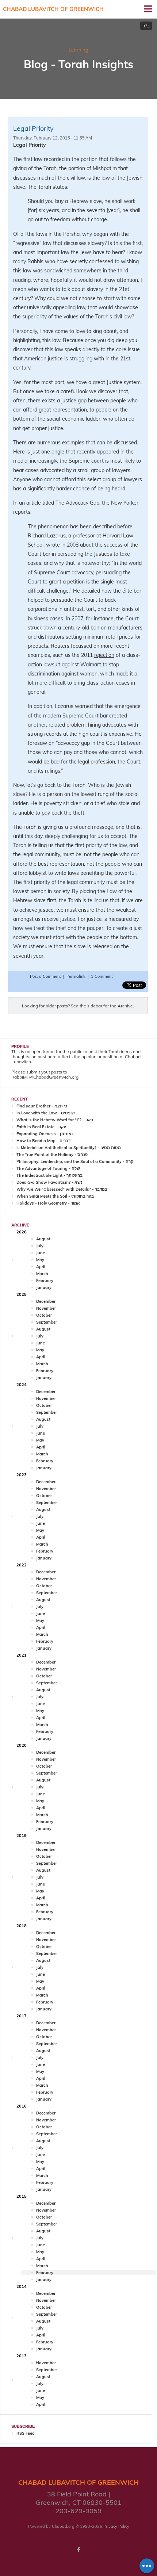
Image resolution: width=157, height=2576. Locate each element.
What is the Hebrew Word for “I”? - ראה (55, 1120)
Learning (78, 50)
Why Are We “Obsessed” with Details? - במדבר (62, 1189)
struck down (42, 628)
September (47, 1322)
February (45, 1281)
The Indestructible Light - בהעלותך (49, 1175)
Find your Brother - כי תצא (42, 1106)
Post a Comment (46, 976)
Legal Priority (33, 128)
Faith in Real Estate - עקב (41, 1127)
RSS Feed (26, 2433)
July (40, 1246)
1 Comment (102, 976)
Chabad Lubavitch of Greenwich (53, 9)
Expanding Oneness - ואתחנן (45, 1134)
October (44, 1315)
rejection (104, 655)
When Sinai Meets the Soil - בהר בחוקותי (55, 1196)
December (46, 1301)
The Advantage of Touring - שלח (48, 1168)
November (46, 1308)
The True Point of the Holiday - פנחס (52, 1155)
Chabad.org (63, 2526)
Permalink (76, 976)
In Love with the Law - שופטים (46, 1113)
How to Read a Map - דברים (43, 1141)
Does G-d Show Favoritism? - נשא (49, 1182)
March (42, 1274)
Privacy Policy (116, 2526)
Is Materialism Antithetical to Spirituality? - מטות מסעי (69, 1148)
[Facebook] (78, 2550)
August (43, 1239)
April (41, 1267)
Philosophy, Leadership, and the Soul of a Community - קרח (75, 1161)
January (44, 1287)
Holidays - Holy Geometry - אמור (48, 1203)
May (40, 1260)
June (41, 1253)
